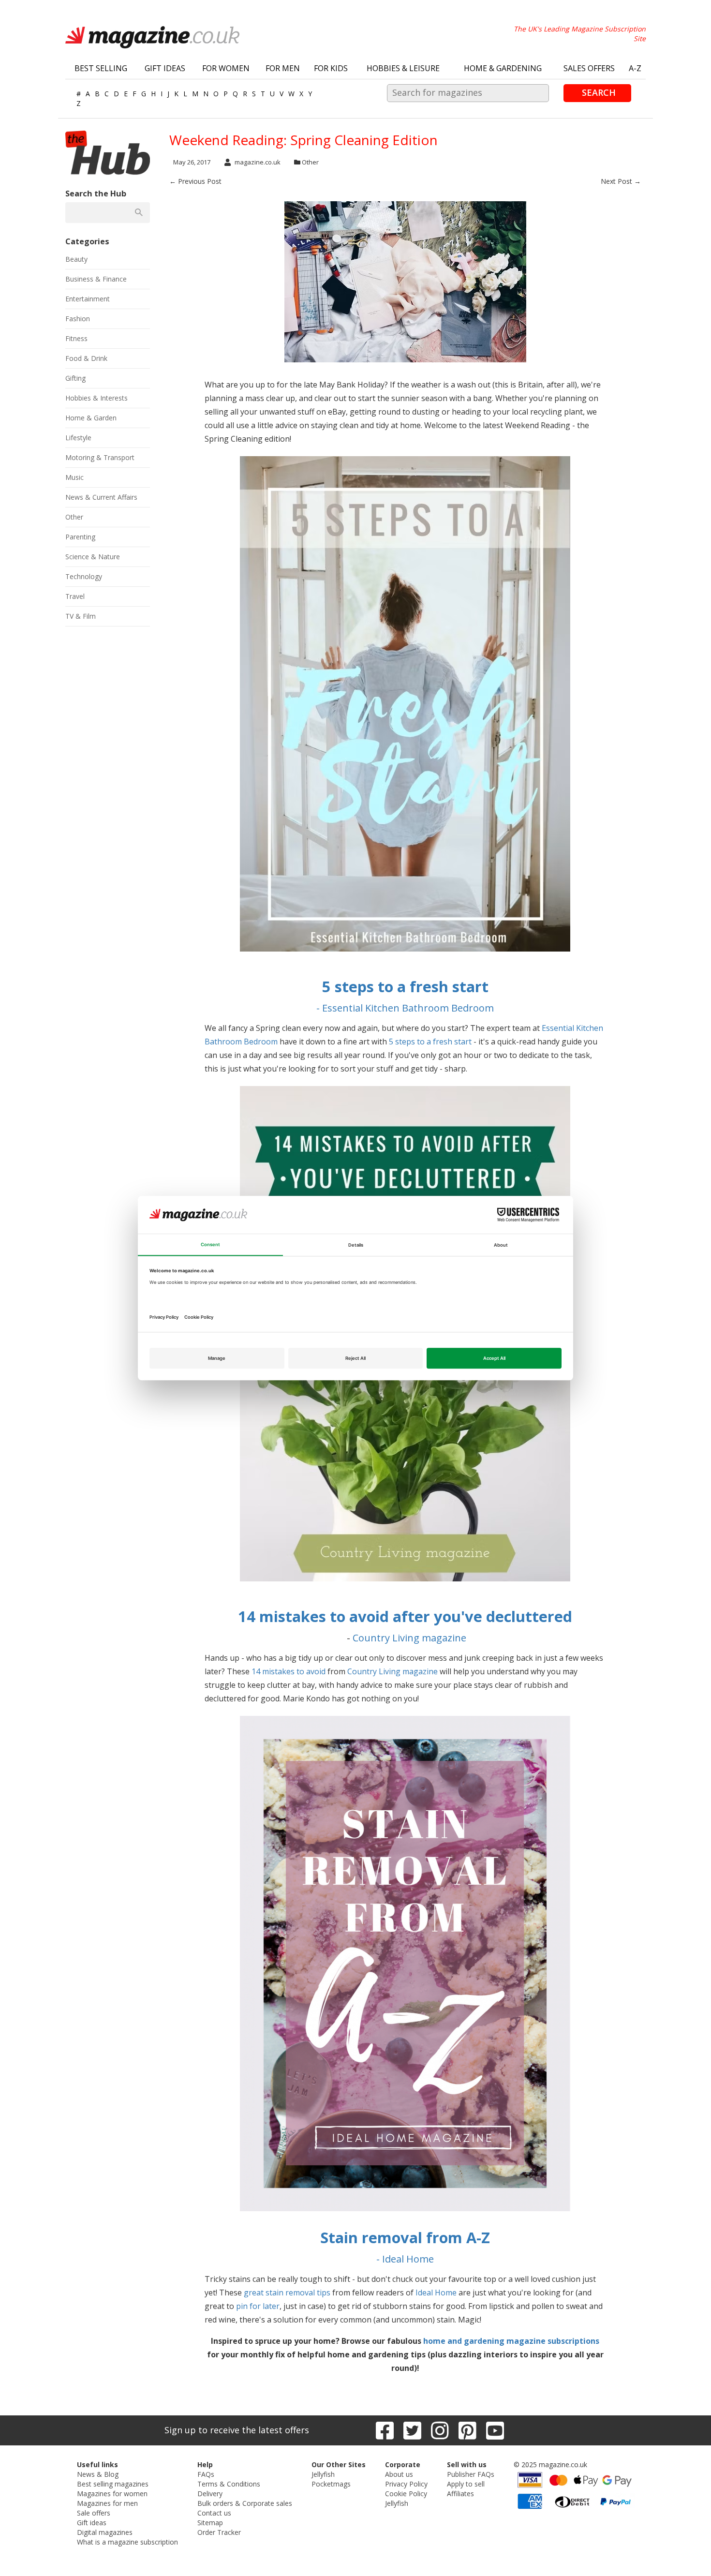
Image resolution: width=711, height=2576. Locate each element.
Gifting (75, 378)
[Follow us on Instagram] (440, 2430)
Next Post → (621, 181)
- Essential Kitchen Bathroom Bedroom (405, 1008)
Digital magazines (105, 2532)
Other (310, 162)
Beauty (76, 259)
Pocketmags (331, 2484)
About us (399, 2474)
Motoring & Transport (100, 457)
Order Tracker (219, 2532)
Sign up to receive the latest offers (237, 2430)
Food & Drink (86, 358)
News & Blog (98, 2474)
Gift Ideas (165, 68)
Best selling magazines (113, 2484)
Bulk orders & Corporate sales (245, 2503)
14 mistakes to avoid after (334, 1616)
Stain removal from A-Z (405, 2237)
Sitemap (210, 2523)
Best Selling (101, 68)
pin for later (258, 2306)
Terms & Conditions (229, 2484)
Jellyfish (323, 2474)
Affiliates (460, 2494)
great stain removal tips (287, 2293)
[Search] (139, 212)
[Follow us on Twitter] (412, 2430)
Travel (75, 596)
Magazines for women (112, 2494)
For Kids (331, 68)
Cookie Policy (406, 2494)
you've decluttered (503, 1616)
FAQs (206, 2474)
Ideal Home (436, 2293)
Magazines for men (107, 2503)
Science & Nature (93, 557)
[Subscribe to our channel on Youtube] (495, 2430)
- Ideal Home (405, 2259)
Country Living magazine (409, 1638)
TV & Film (81, 616)
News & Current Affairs (101, 497)
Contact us (214, 2513)
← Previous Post (195, 181)
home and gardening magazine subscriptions (511, 2341)
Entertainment (88, 299)
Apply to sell (466, 2484)
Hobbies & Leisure (403, 68)
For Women (226, 68)
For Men (283, 68)
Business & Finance (96, 279)
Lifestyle (78, 438)
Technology (84, 576)
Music (74, 477)
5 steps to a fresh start (405, 986)
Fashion (78, 319)
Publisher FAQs (471, 2474)
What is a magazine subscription (127, 2542)
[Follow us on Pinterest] (467, 2430)
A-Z (635, 68)
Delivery (210, 2494)
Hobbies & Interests (96, 398)
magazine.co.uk (258, 162)
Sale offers (94, 2513)
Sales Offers (589, 68)
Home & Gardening (503, 68)
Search (599, 92)
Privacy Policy (406, 2484)
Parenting (80, 537)
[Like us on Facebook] (385, 2430)
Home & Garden (91, 418)
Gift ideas (92, 2523)
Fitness (76, 338)
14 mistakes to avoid (289, 1671)
